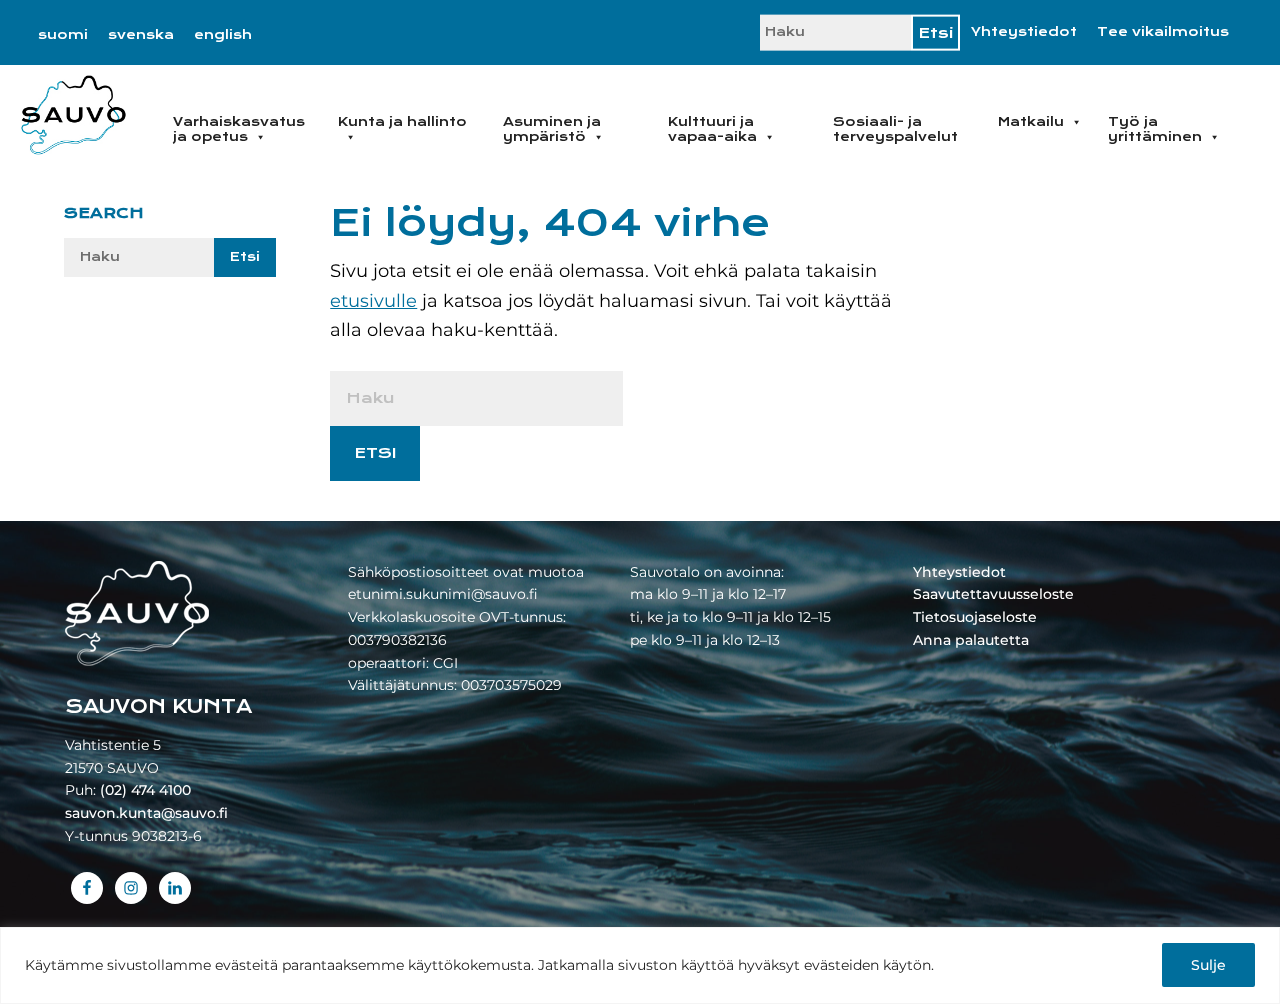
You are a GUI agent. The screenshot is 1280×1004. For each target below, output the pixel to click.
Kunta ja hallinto (402, 122)
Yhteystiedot (1024, 32)
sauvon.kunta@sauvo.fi (146, 813)
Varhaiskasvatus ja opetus (239, 129)
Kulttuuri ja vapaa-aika (712, 129)
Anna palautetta (971, 640)
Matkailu (1031, 122)
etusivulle (373, 301)
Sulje (1208, 965)
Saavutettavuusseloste (993, 594)
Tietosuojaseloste (975, 617)
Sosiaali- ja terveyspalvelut (895, 129)
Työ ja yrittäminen (1155, 129)
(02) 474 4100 (145, 790)
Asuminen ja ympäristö (552, 129)
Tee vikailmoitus (1163, 32)
